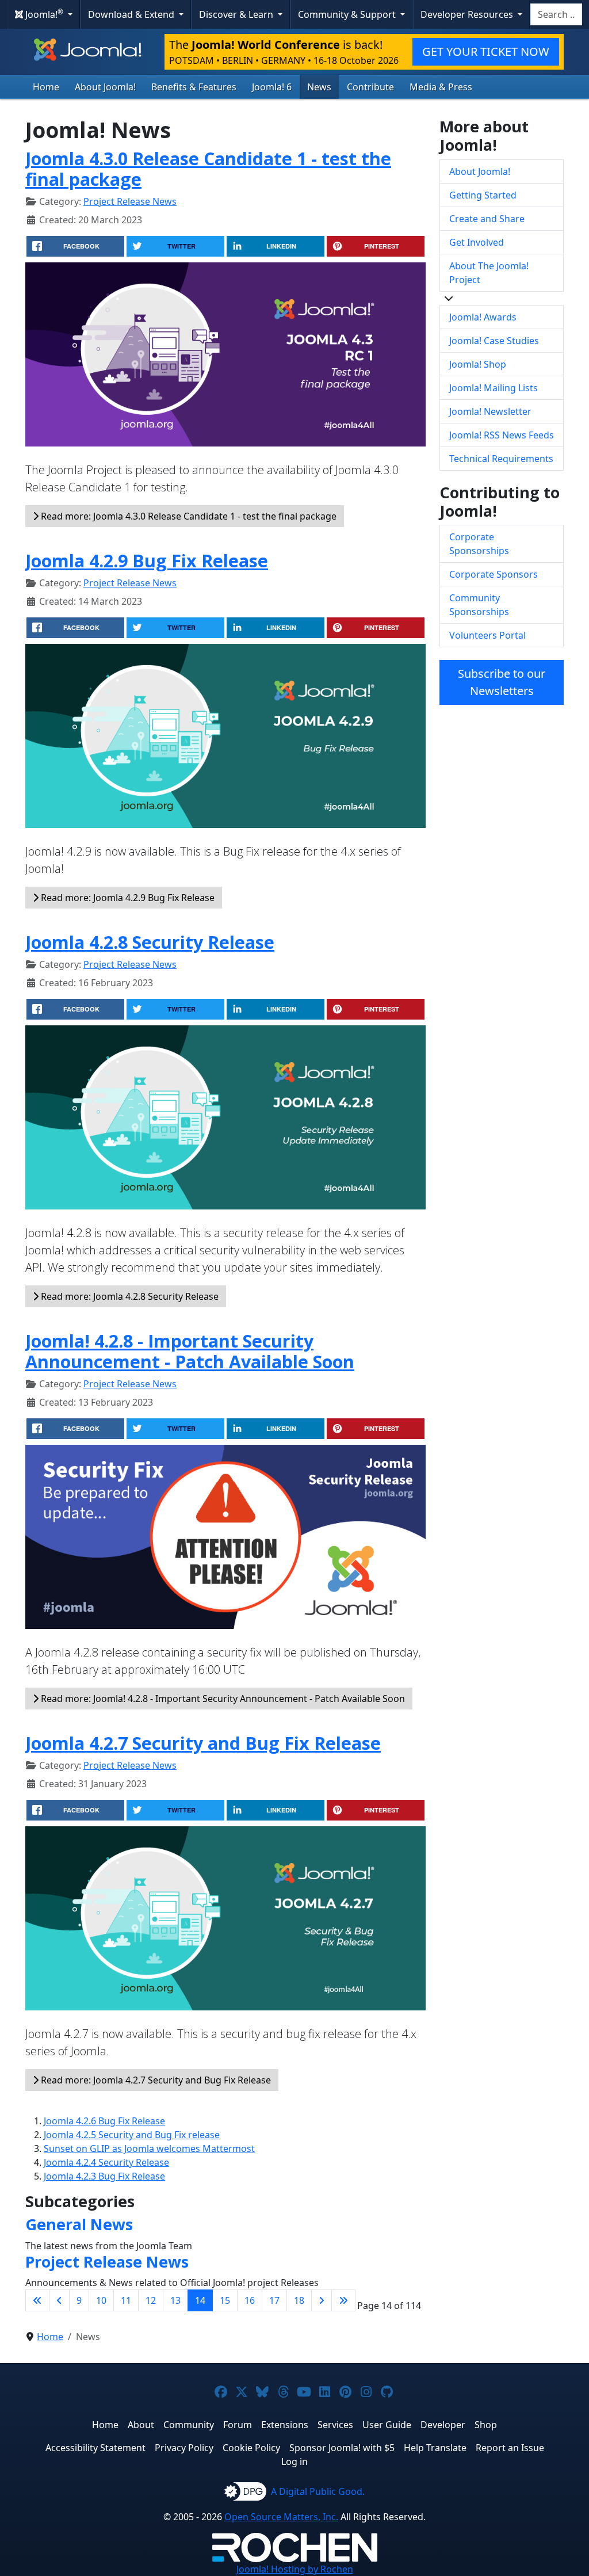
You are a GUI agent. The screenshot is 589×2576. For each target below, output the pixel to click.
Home (46, 87)
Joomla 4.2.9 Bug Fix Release (147, 560)
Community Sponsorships (479, 605)
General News (79, 2224)
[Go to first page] (37, 2300)
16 (250, 2300)
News (319, 87)
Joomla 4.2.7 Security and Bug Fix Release (203, 1743)
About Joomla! (105, 87)
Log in (294, 2461)
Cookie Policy (251, 2448)
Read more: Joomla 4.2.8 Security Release (129, 1296)
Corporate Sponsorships (479, 544)
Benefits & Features (194, 87)
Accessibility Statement (95, 2448)
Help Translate (435, 2448)
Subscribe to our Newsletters (502, 682)
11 (126, 2300)
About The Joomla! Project (489, 273)
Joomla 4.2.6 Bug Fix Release (104, 2121)
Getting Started (483, 195)
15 (225, 2300)
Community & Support (348, 14)
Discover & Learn (237, 14)
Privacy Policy (184, 2448)
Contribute (370, 87)
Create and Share (487, 219)
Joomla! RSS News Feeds (502, 435)
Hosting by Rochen (295, 2569)
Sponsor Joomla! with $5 (342, 2448)
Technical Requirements (501, 459)
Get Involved (477, 242)
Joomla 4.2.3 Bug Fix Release (104, 2176)
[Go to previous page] (59, 2300)
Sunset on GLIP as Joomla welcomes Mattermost (149, 2148)
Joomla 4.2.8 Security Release (150, 942)
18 (299, 2300)
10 (101, 2300)
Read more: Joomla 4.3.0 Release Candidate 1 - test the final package (188, 516)
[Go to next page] (322, 2300)
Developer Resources (468, 14)
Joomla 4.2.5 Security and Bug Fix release (132, 2135)
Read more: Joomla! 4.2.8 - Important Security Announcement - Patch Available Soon (222, 1699)
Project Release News (130, 201)
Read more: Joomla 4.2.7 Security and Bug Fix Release (155, 2080)
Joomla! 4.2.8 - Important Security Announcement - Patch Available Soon (190, 1351)
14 (200, 2300)
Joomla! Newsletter (490, 411)
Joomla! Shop (478, 364)
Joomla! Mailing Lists (494, 388)
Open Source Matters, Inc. (281, 2517)
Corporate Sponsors (494, 574)
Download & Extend (132, 14)
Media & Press (441, 87)
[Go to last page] (343, 2300)
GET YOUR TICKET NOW (486, 51)
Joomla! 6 (272, 87)
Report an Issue (510, 2448)
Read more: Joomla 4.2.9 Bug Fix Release (127, 898)
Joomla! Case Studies (494, 341)
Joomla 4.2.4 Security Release (106, 2162)
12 (151, 2300)
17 (274, 2300)
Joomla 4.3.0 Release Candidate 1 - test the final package (208, 169)
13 (175, 2300)
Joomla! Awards (483, 317)
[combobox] (556, 14)
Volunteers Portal (487, 635)
